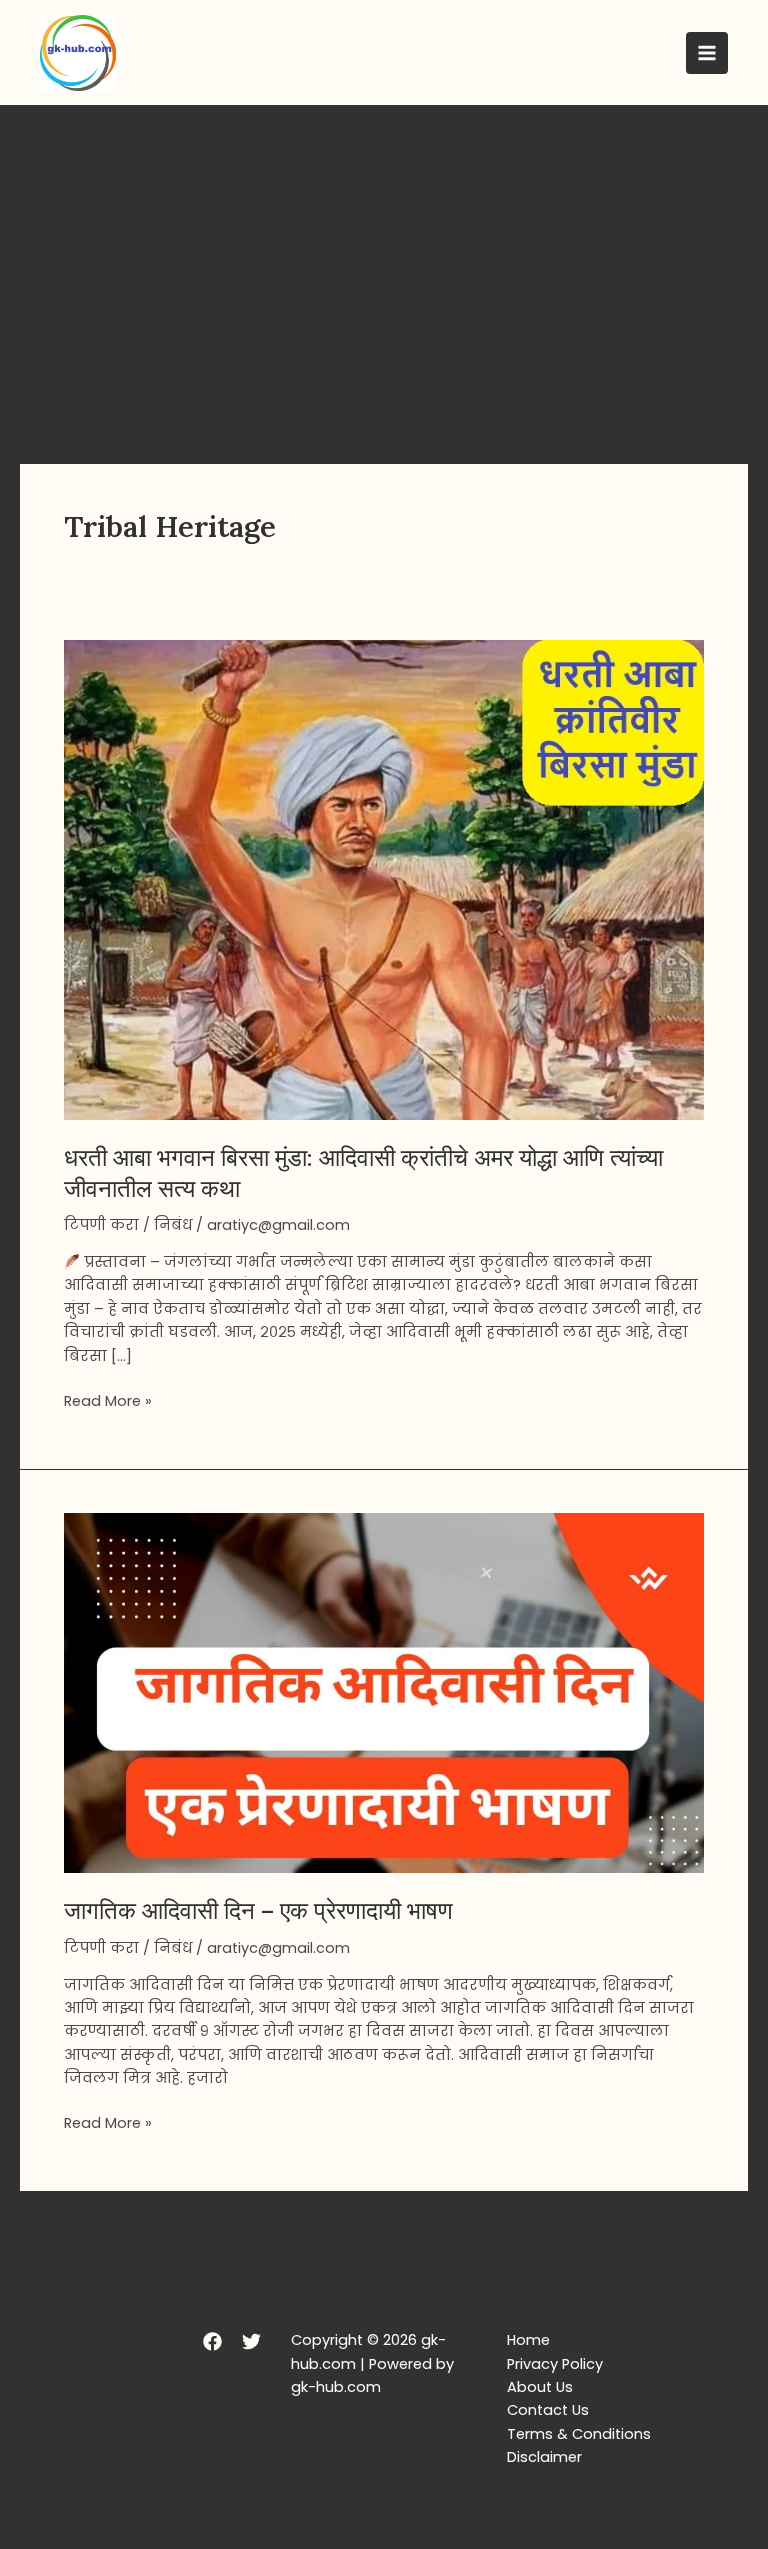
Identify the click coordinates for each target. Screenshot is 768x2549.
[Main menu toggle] (707, 53)
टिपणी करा (101, 1225)
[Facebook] (212, 2341)
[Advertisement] (384, 255)
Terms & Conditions (579, 2434)
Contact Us (548, 2410)
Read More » (108, 1400)
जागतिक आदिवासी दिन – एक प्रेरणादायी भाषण (258, 1910)
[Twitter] (251, 2341)
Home (528, 2340)
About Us (540, 2387)
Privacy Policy (555, 2364)
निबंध (173, 1225)
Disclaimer (544, 2457)
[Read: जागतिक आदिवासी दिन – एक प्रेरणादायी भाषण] (384, 1692)
